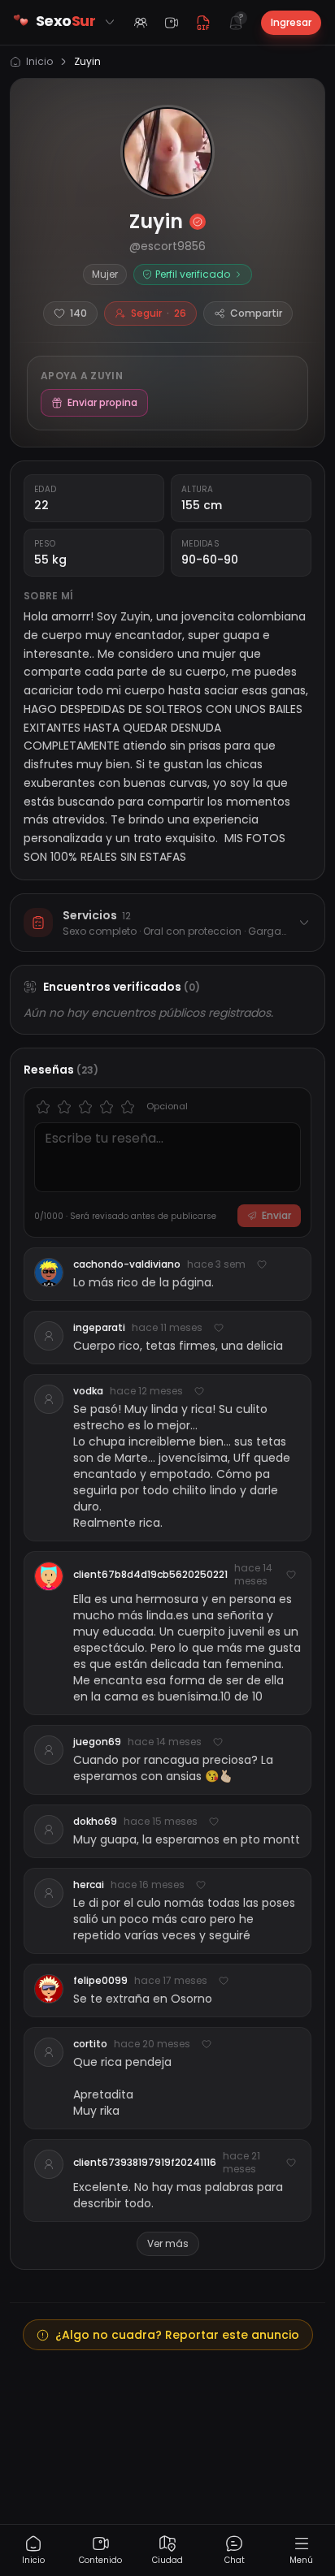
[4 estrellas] (107, 1107)
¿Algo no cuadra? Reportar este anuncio (177, 2335)
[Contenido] (172, 23)
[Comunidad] (141, 23)
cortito (90, 2044)
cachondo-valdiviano (127, 1264)
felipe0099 (100, 1981)
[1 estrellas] (43, 1107)
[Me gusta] (262, 1264)
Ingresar (291, 22)
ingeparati (99, 1328)
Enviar (276, 1215)
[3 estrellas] (85, 1107)
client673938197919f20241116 (145, 2163)
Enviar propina (102, 402)
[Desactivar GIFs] (203, 23)
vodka (88, 1391)
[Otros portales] (110, 22)
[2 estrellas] (64, 1107)
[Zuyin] (167, 152)
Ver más (168, 2243)
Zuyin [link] (87, 62)
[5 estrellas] (128, 1107)
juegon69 (97, 1742)
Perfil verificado (193, 274)
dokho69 (95, 1822)
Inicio (39, 62)
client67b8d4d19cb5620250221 (150, 1575)
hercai (89, 1885)
